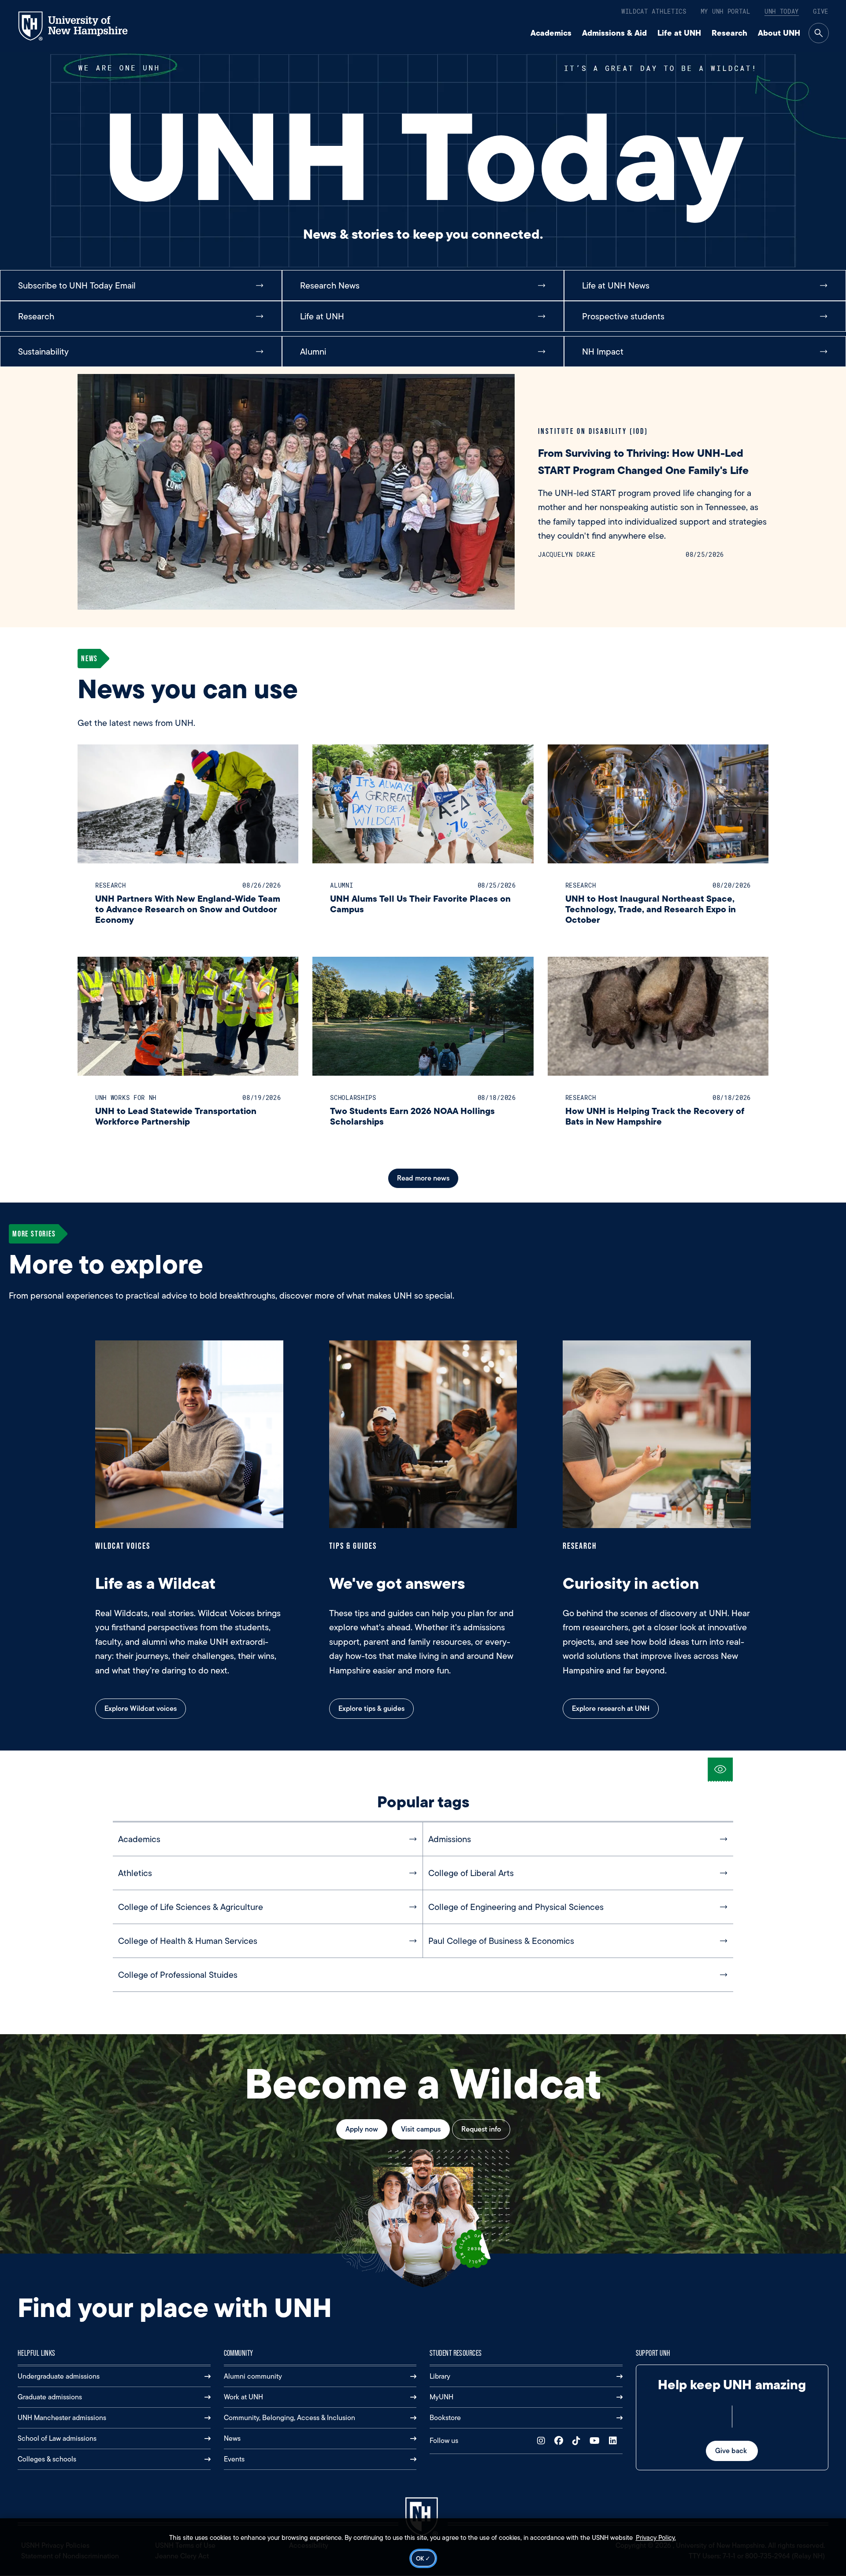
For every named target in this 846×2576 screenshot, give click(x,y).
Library (440, 2376)
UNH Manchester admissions (62, 2418)
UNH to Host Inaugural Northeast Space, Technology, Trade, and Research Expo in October (651, 909)
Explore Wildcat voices (141, 1708)
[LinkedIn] (615, 2441)
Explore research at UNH (611, 1708)
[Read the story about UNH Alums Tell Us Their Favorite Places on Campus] (423, 804)
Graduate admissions (50, 2397)
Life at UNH (679, 33)
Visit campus (421, 2129)
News (232, 2438)
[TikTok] (578, 2441)
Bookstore (445, 2418)
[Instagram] (543, 2441)
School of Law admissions (57, 2438)
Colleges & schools (47, 2459)
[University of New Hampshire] (81, 26)
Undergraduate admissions (59, 2376)
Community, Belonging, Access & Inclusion (289, 2418)
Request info (481, 2129)
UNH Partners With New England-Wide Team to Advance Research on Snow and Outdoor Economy (188, 909)
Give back (732, 2451)
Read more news (423, 1178)
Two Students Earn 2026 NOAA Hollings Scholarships (412, 1116)
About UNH (779, 33)
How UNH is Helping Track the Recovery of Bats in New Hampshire (655, 1116)
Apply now (362, 2129)
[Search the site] (819, 33)
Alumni (341, 885)
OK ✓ (423, 2558)
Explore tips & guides (371, 1708)
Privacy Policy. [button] (656, 2538)
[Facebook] (561, 2441)
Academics (551, 33)
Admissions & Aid (614, 33)
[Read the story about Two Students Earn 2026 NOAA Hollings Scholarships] (423, 1016)
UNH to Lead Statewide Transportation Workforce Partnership (176, 1116)
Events (234, 2459)
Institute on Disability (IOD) (593, 431)
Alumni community (253, 2376)
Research (729, 33)
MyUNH (442, 2397)
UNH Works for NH (126, 1097)
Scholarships (353, 1097)
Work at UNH (243, 2397)
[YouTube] (597, 2441)
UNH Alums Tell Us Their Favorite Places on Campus (420, 904)
